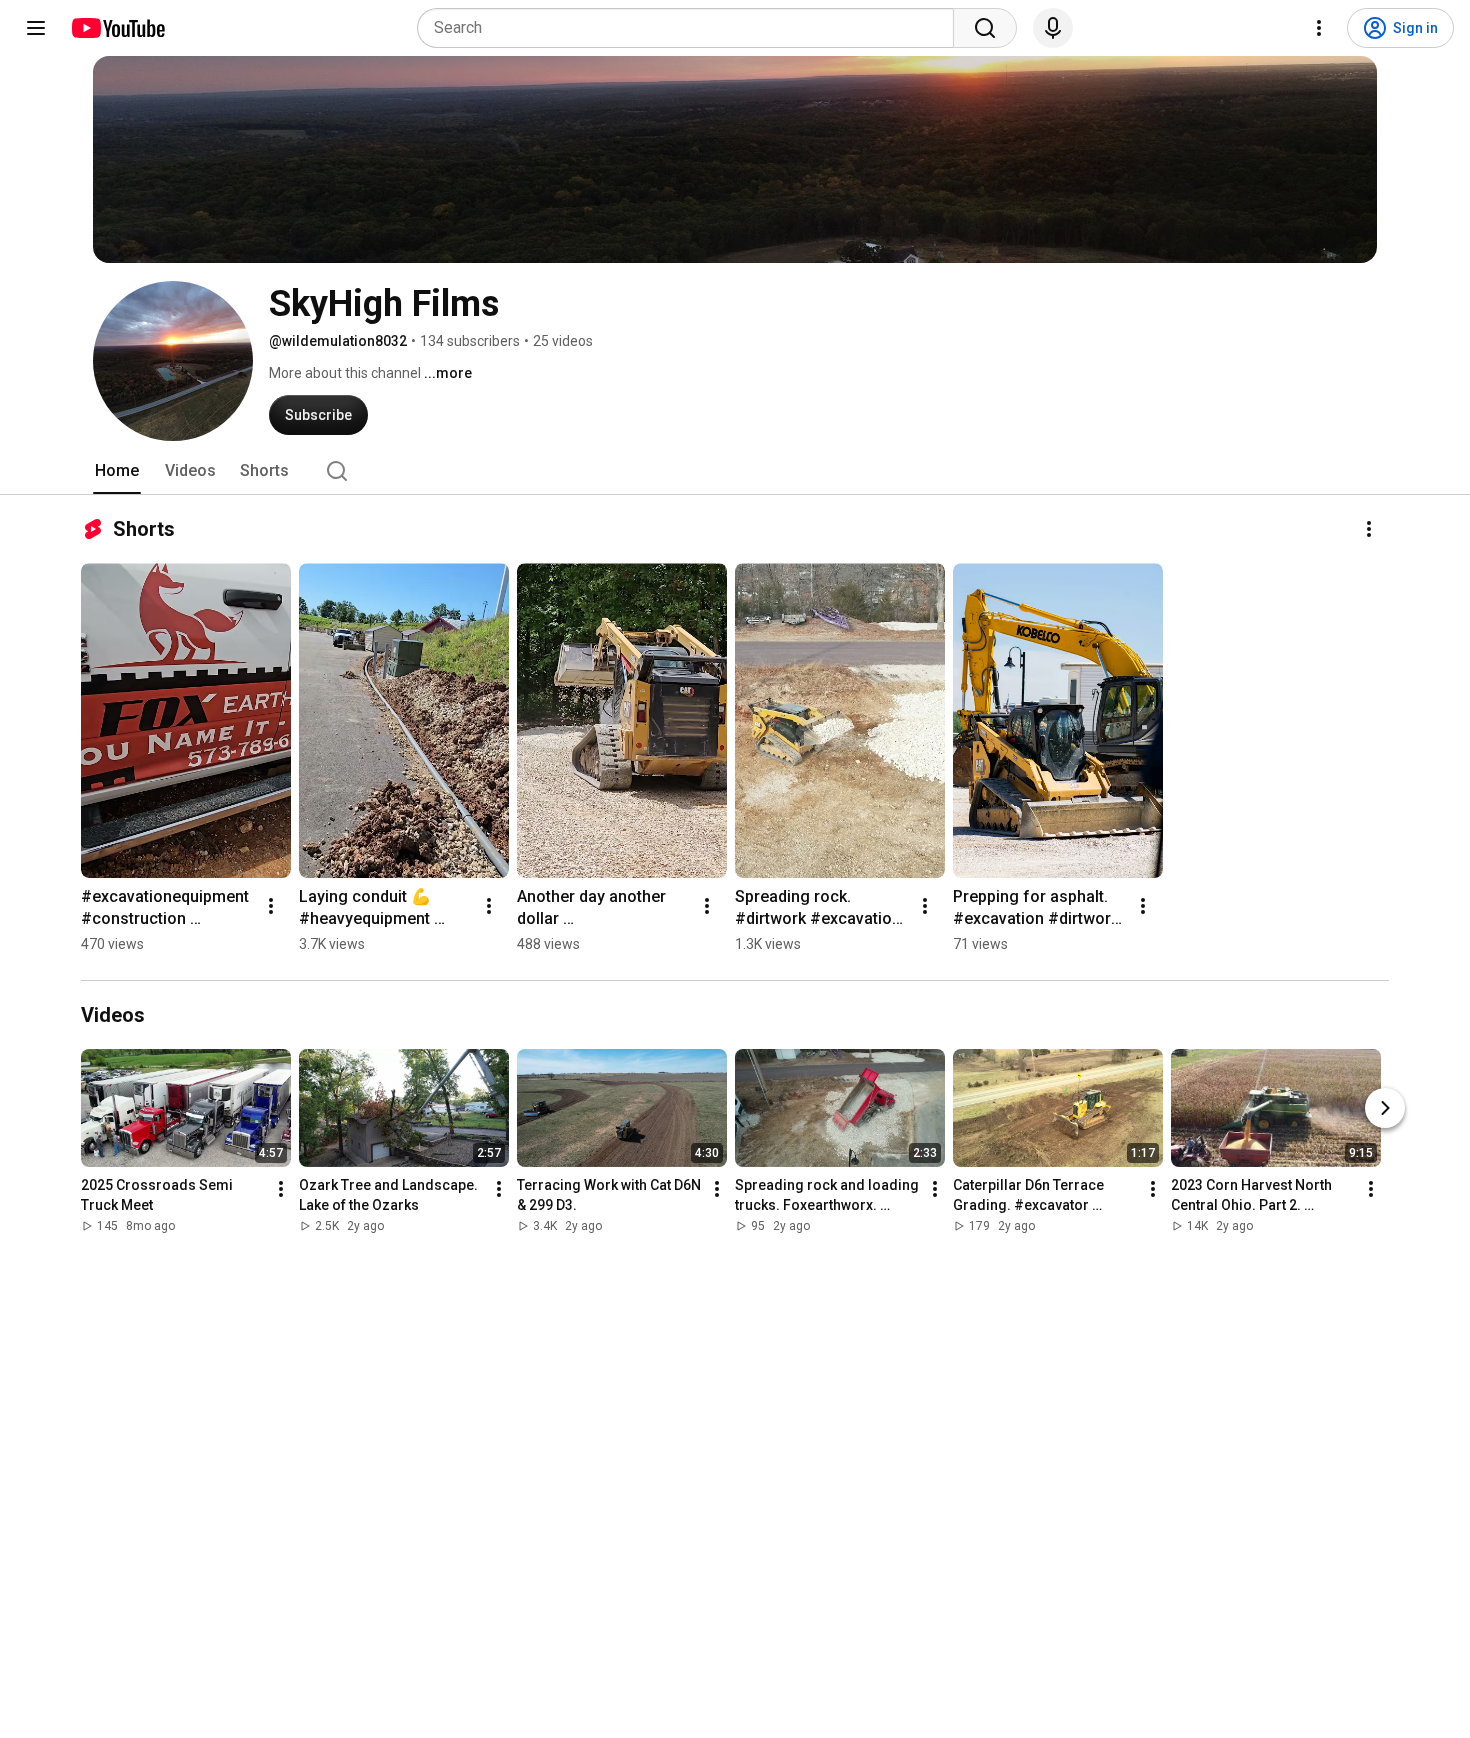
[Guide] (36, 28)
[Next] (1385, 1108)
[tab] (117, 471)
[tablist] (735, 471)
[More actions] (1369, 529)
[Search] (985, 28)
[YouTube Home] (117, 28)
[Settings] (1319, 28)
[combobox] (691, 28)
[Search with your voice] (1053, 28)
